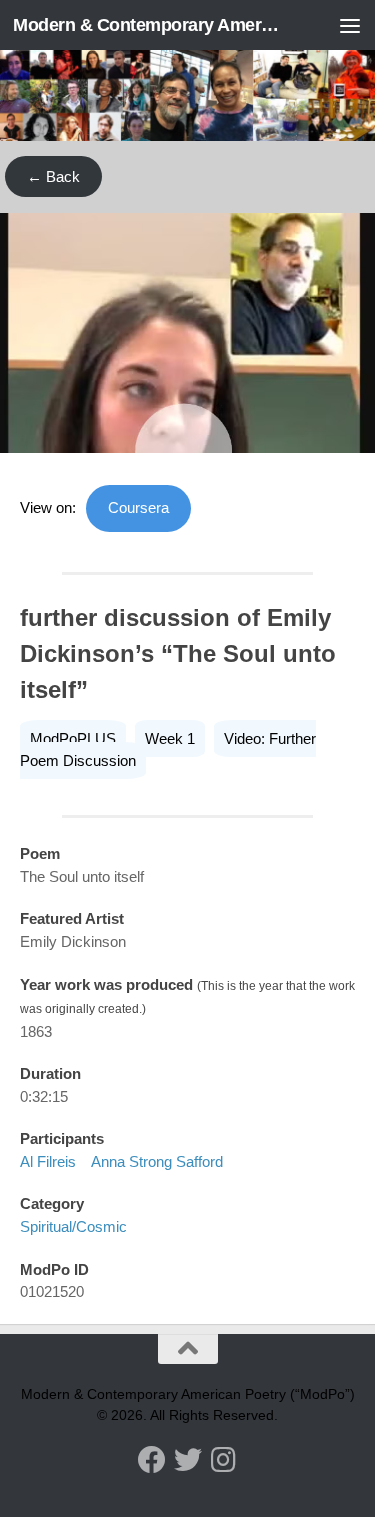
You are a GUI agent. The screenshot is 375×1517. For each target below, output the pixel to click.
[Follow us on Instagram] (224, 1460)
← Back (53, 176)
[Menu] (350, 25)
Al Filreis (48, 1161)
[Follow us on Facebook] (152, 1460)
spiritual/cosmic (73, 1226)
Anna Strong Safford (157, 1161)
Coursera (138, 507)
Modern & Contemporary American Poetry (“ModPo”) (148, 25)
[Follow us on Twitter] (188, 1460)
